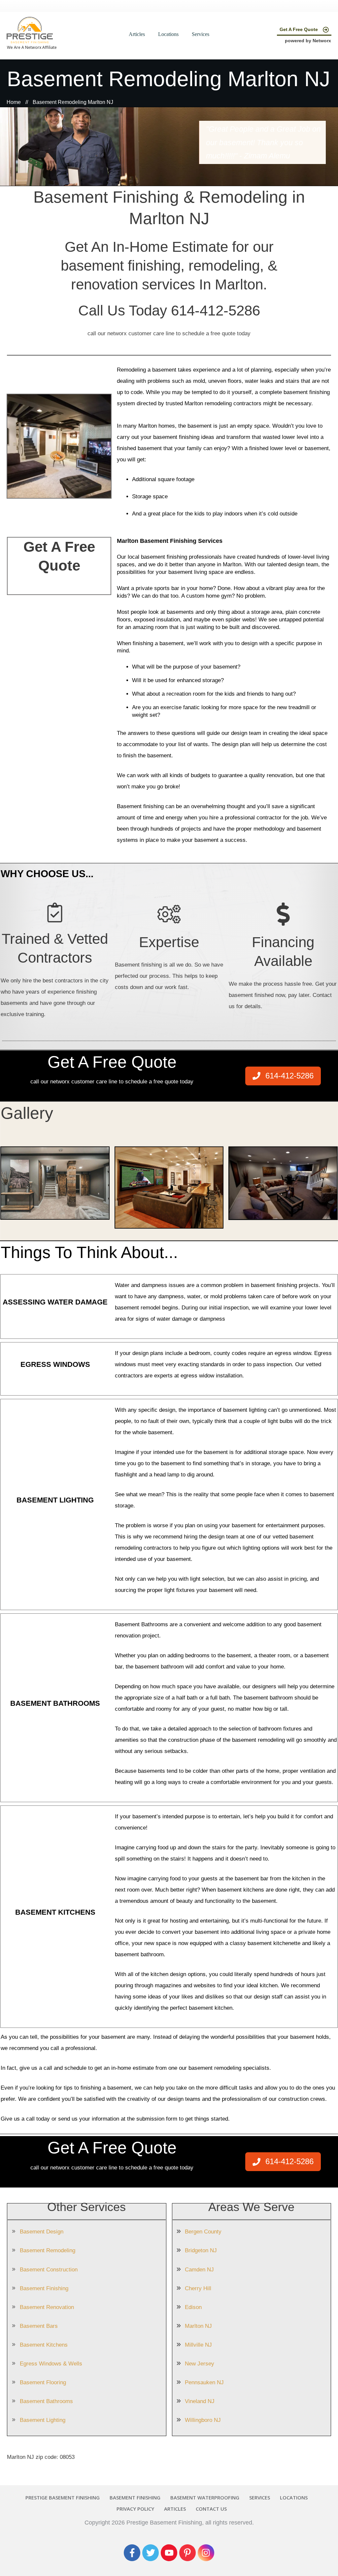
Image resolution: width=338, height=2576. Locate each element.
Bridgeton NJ (201, 2250)
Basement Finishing (44, 2288)
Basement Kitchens (44, 2345)
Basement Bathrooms (46, 2401)
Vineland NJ (200, 2401)
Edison (193, 2307)
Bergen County (203, 2232)
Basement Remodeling (48, 2250)
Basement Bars (39, 2326)
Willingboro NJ (203, 2420)
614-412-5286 (216, 310)
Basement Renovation (47, 2307)
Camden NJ (199, 2270)
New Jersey (200, 2364)
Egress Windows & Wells (51, 2364)
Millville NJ (198, 2345)
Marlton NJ (198, 2326)
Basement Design (42, 2232)
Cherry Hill (198, 2288)
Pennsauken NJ (204, 2382)
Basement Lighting (43, 2420)
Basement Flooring (43, 2382)
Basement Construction (49, 2270)
